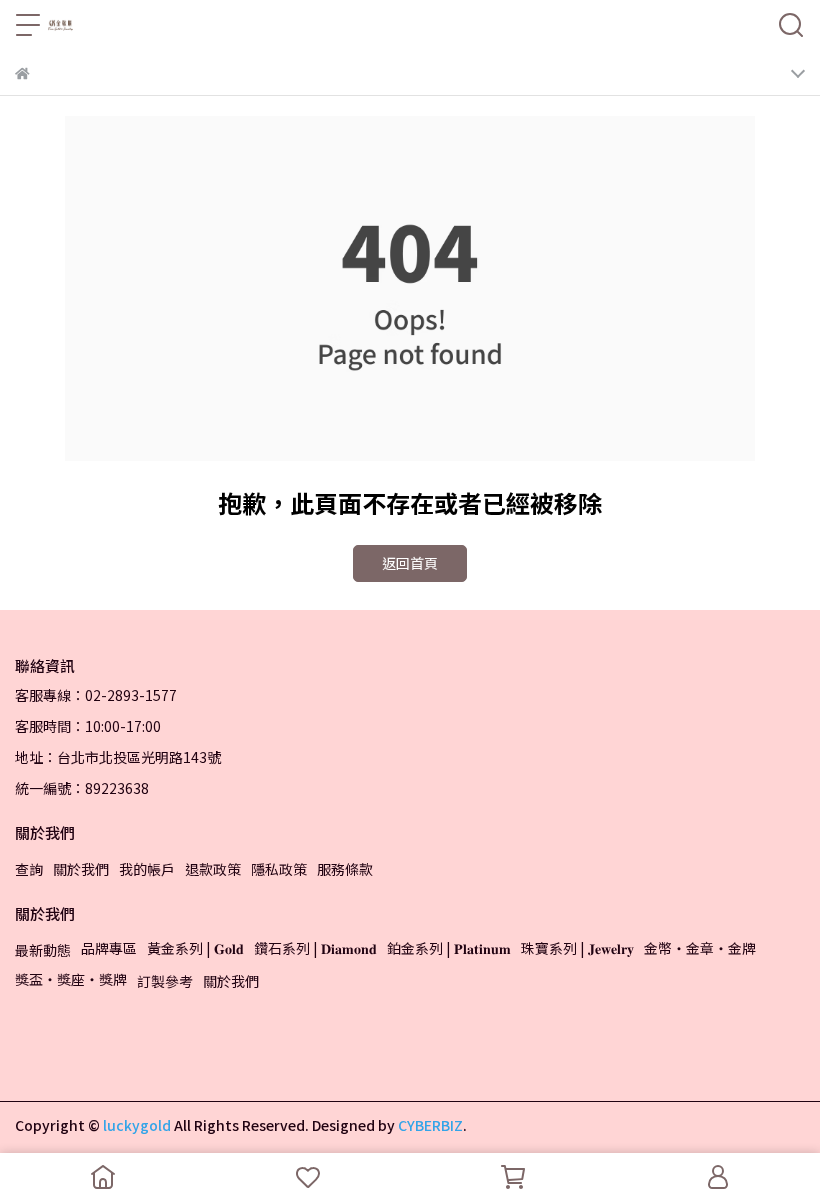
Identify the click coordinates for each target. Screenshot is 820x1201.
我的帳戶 (147, 869)
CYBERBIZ (430, 1125)
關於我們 (81, 869)
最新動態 (43, 950)
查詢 (29, 869)
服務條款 (345, 869)
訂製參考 (165, 981)
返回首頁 (410, 563)
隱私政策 (279, 869)
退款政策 (213, 869)
